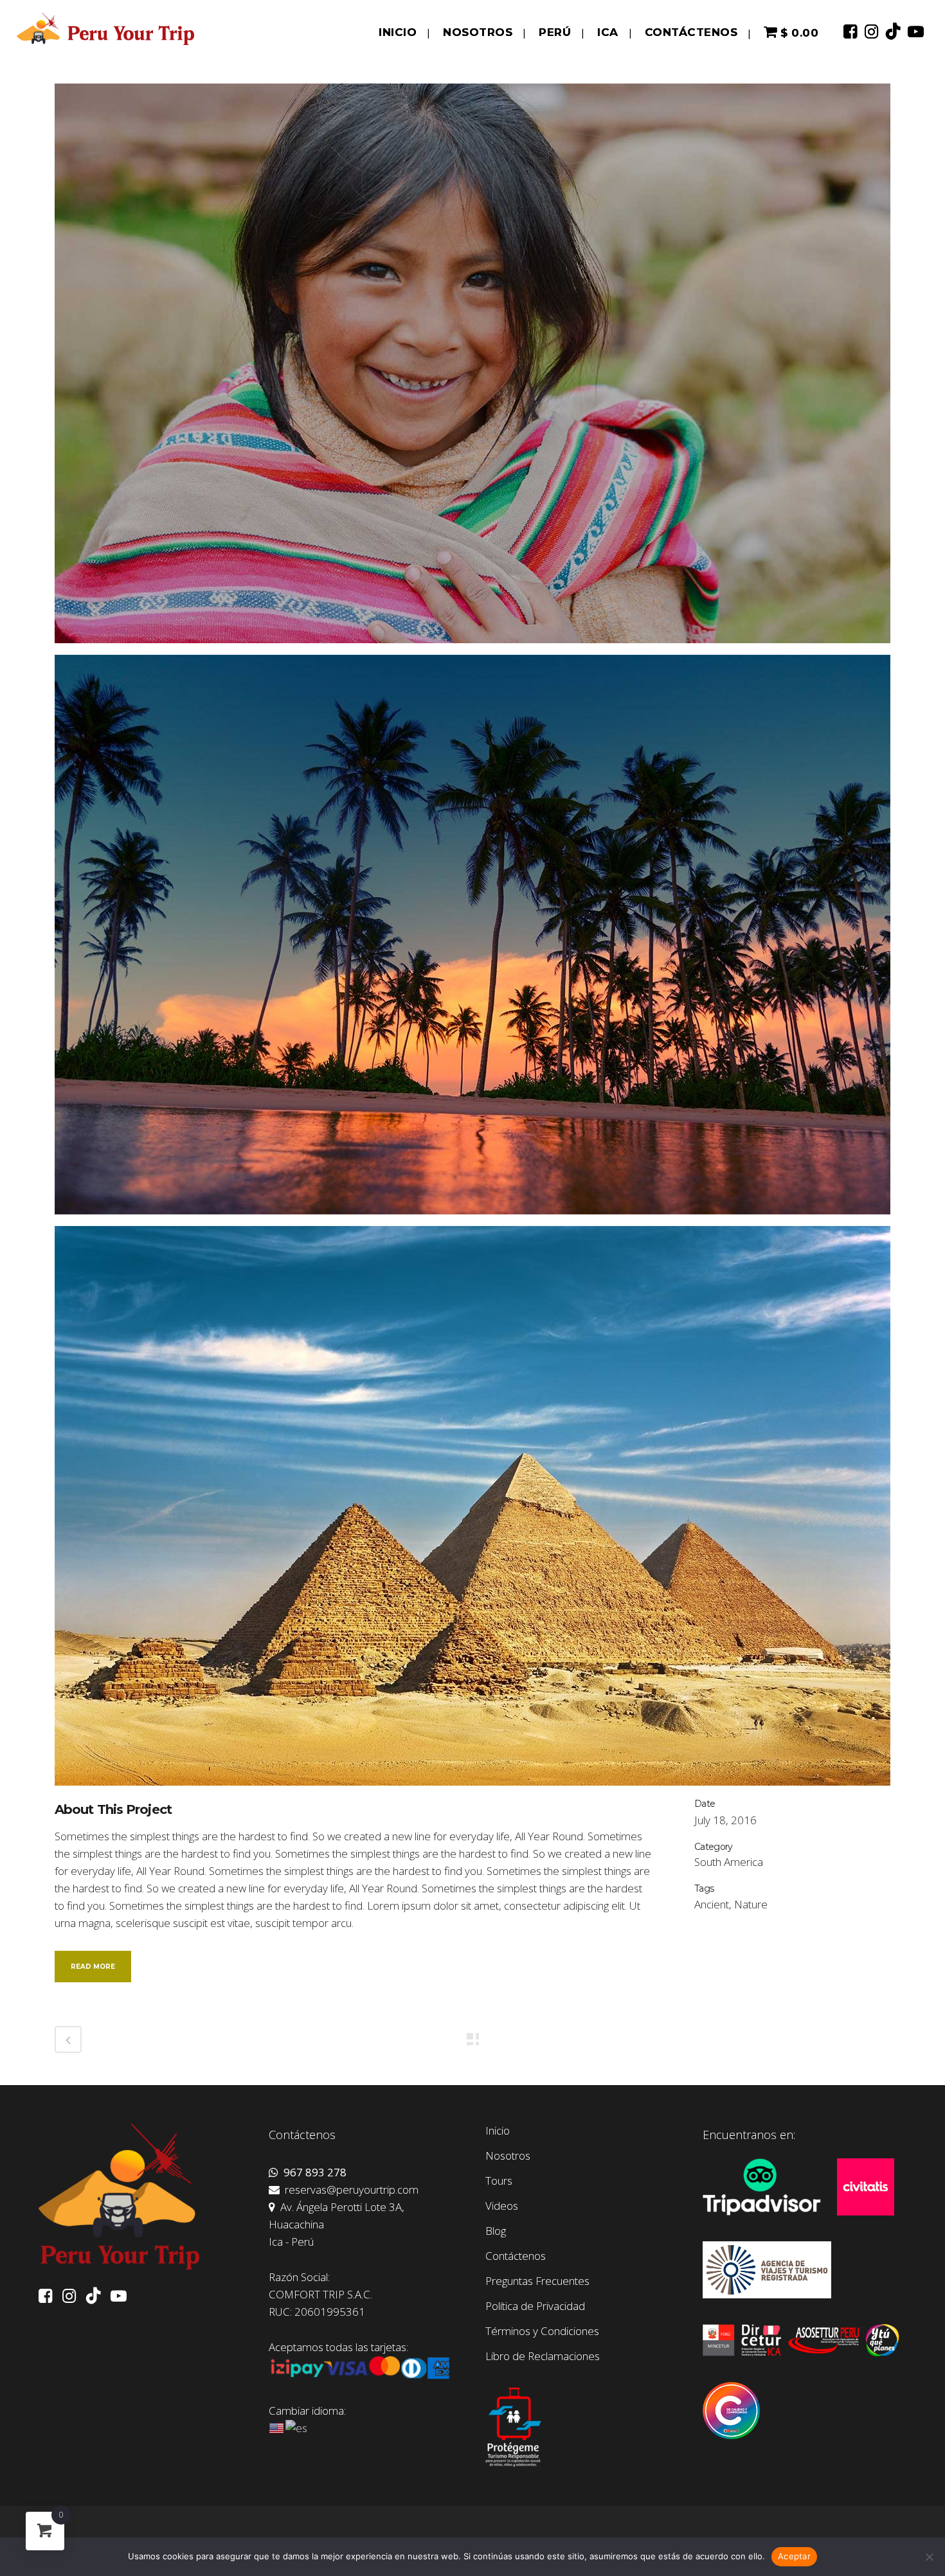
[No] (929, 2557)
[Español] (297, 2427)
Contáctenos (516, 2256)
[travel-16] (473, 1510)
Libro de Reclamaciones (543, 2356)
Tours (499, 2181)
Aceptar (794, 2556)
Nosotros (508, 2156)
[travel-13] (473, 939)
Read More (93, 1967)
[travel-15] (473, 368)
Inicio (498, 2131)
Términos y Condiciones (542, 2331)
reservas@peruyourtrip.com (349, 2190)
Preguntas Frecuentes (537, 2281)
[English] (277, 2427)
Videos (502, 2206)
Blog (496, 2231)
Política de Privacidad (535, 2306)
